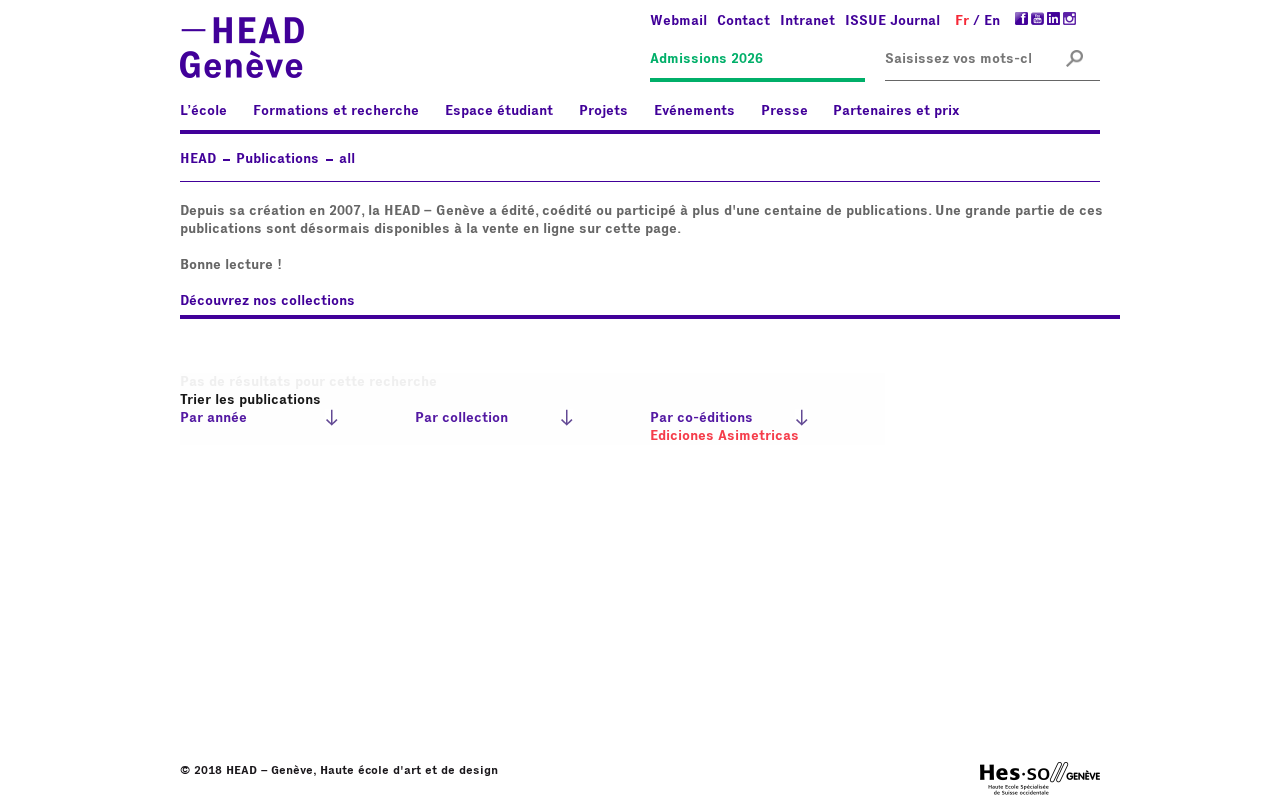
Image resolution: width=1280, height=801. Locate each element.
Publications (277, 159)
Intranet (807, 21)
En (992, 21)
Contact (743, 21)
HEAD (198, 159)
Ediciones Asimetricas (724, 436)
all (347, 159)
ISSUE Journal (892, 21)
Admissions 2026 (706, 59)
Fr (962, 21)
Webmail (678, 21)
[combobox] (958, 59)
